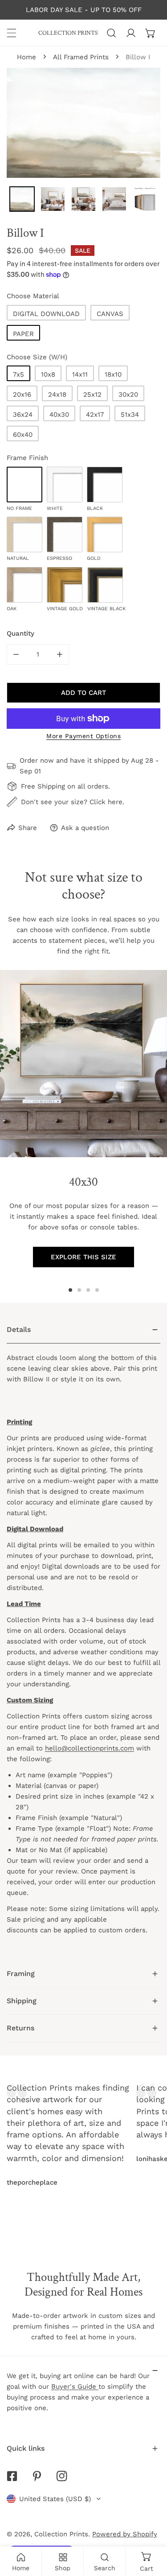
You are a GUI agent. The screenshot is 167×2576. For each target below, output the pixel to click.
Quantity (20, 633)
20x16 (22, 394)
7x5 (18, 374)
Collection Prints (61, 2534)
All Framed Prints (81, 57)
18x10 (113, 374)
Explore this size (83, 1257)
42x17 (95, 415)
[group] (83, 1064)
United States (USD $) (55, 2499)
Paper (23, 334)
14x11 (80, 374)
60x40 (23, 435)
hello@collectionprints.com (90, 1748)
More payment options (83, 736)
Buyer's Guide (75, 2387)
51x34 (130, 415)
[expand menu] (12, 33)
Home (26, 57)
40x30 (59, 415)
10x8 (48, 374)
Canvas (110, 314)
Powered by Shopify (125, 2534)
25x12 (92, 394)
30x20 (128, 394)
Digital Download (46, 314)
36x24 (23, 415)
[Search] (111, 33)
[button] (151, 33)
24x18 (57, 394)
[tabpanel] (83, 1638)
